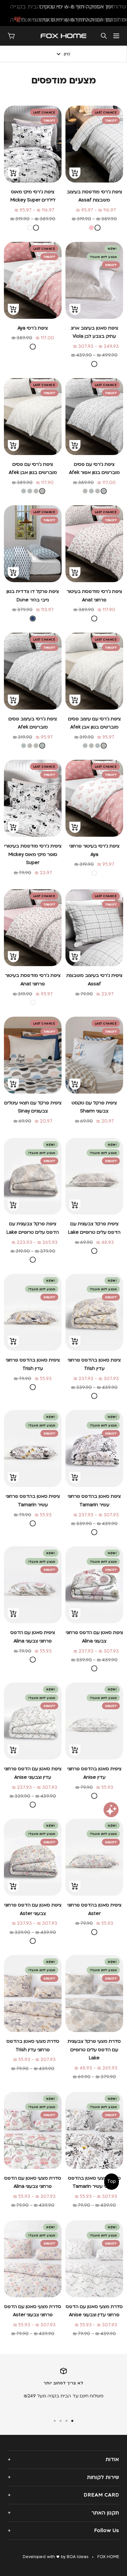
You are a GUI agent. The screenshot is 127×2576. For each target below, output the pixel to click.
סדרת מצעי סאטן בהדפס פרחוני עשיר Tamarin (94, 2182)
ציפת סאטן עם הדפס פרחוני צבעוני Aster (33, 1909)
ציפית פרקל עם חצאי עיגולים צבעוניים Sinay (33, 1107)
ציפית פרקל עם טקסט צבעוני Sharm (94, 1107)
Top (112, 2181)
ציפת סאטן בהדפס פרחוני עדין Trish (94, 1364)
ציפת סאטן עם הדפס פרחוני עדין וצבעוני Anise (33, 1773)
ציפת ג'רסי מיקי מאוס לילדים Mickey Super (33, 196)
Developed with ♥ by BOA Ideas (56, 2557)
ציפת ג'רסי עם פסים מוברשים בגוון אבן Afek (33, 469)
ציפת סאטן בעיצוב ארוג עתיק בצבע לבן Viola (94, 332)
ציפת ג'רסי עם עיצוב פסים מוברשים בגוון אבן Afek (94, 723)
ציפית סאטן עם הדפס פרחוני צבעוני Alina (33, 1637)
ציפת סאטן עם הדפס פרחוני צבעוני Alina (94, 1637)
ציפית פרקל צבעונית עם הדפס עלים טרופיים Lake (94, 1228)
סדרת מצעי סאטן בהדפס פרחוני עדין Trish (33, 2046)
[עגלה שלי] (11, 36)
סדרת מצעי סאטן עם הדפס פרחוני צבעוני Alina (33, 2182)
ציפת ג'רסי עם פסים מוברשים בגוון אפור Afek (94, 469)
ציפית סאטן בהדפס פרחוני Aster (94, 1909)
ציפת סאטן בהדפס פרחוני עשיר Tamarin (94, 1501)
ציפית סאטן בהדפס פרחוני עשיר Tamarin (33, 1501)
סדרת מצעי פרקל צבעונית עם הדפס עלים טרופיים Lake (94, 2050)
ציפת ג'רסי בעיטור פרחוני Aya (94, 850)
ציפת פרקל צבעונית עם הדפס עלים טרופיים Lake (33, 1228)
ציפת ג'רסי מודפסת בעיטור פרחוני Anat (94, 596)
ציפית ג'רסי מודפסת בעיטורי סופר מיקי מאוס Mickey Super (33, 854)
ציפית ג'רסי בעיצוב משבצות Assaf (94, 980)
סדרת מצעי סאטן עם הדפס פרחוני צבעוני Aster (33, 2311)
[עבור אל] (72, 2421)
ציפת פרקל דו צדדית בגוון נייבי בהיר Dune (33, 596)
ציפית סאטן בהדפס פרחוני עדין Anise (94, 1773)
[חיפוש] (104, 36)
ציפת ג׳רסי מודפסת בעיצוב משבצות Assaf (94, 196)
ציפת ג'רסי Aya (33, 328)
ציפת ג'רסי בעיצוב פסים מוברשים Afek (33, 723)
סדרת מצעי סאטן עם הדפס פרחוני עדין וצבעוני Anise (94, 2311)
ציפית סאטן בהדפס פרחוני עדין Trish (33, 1364)
